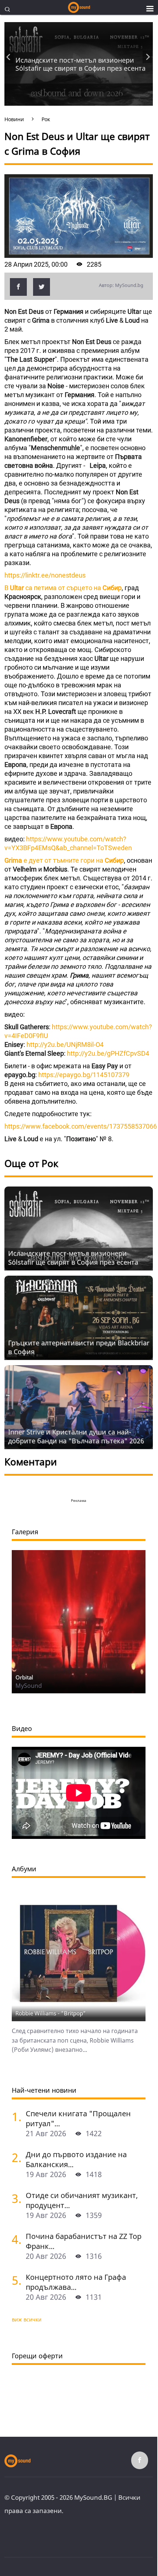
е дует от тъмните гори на (64, 860)
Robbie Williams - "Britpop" (51, 2013)
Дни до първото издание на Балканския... (76, 2159)
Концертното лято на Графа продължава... (76, 2282)
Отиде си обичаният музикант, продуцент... (82, 2200)
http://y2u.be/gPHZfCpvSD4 (108, 1053)
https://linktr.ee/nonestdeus (45, 575)
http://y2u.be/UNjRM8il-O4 (65, 1045)
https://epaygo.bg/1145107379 (84, 1075)
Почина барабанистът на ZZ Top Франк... (84, 2241)
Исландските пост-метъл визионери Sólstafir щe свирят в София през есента (80, 64)
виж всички (27, 2319)
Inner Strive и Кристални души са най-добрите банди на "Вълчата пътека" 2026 (76, 1436)
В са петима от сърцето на (63, 588)
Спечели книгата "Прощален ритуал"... (78, 2118)
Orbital (24, 1677)
